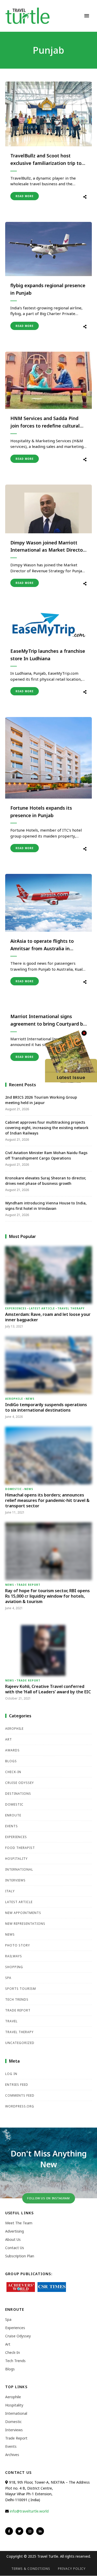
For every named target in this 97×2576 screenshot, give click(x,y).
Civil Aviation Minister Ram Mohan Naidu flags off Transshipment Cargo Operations (46, 1155)
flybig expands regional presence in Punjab (48, 289)
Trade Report (28, 1585)
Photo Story (18, 1945)
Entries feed (17, 2085)
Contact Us (15, 2248)
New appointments (23, 1913)
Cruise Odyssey (20, 1783)
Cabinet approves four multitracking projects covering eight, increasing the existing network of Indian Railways (47, 1128)
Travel (11, 2021)
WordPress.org (20, 2106)
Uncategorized (20, 2043)
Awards (12, 1750)
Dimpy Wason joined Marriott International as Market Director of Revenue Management (47, 547)
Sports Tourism (21, 1989)
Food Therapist (20, 1848)
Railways (14, 1956)
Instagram (30, 2531)
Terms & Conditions (31, 2569)
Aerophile (14, 1399)
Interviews (15, 1880)
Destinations (18, 1794)
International (19, 1869)
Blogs (11, 1761)
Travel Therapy (71, 1308)
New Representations (25, 1924)
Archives (12, 2455)
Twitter (19, 2531)
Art (9, 1739)
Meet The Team (19, 2223)
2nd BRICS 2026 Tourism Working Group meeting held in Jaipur (41, 1100)
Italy (10, 1891)
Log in (11, 2074)
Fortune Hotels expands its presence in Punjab (41, 812)
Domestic (13, 1489)
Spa (8, 1978)
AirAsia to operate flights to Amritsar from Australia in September (42, 945)
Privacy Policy (72, 2569)
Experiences (16, 1308)
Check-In (13, 1772)
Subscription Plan (20, 2256)
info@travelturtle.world (29, 2511)
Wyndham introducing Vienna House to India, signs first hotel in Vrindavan (46, 1206)
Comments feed (20, 2095)
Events (12, 1826)
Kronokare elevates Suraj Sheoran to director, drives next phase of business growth (46, 1181)
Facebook (9, 2531)
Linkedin (40, 2531)
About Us (13, 2239)
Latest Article (42, 1308)
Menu (87, 16)
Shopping (14, 1967)
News (30, 1399)
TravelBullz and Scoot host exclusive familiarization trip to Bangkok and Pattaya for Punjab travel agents (47, 160)
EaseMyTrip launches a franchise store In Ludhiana (48, 655)
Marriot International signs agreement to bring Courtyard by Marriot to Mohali (48, 1020)
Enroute (13, 1815)
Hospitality (16, 1859)
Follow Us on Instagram (48, 2198)
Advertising (14, 2231)
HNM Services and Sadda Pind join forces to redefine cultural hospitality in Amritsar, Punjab (45, 422)
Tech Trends (17, 1999)
